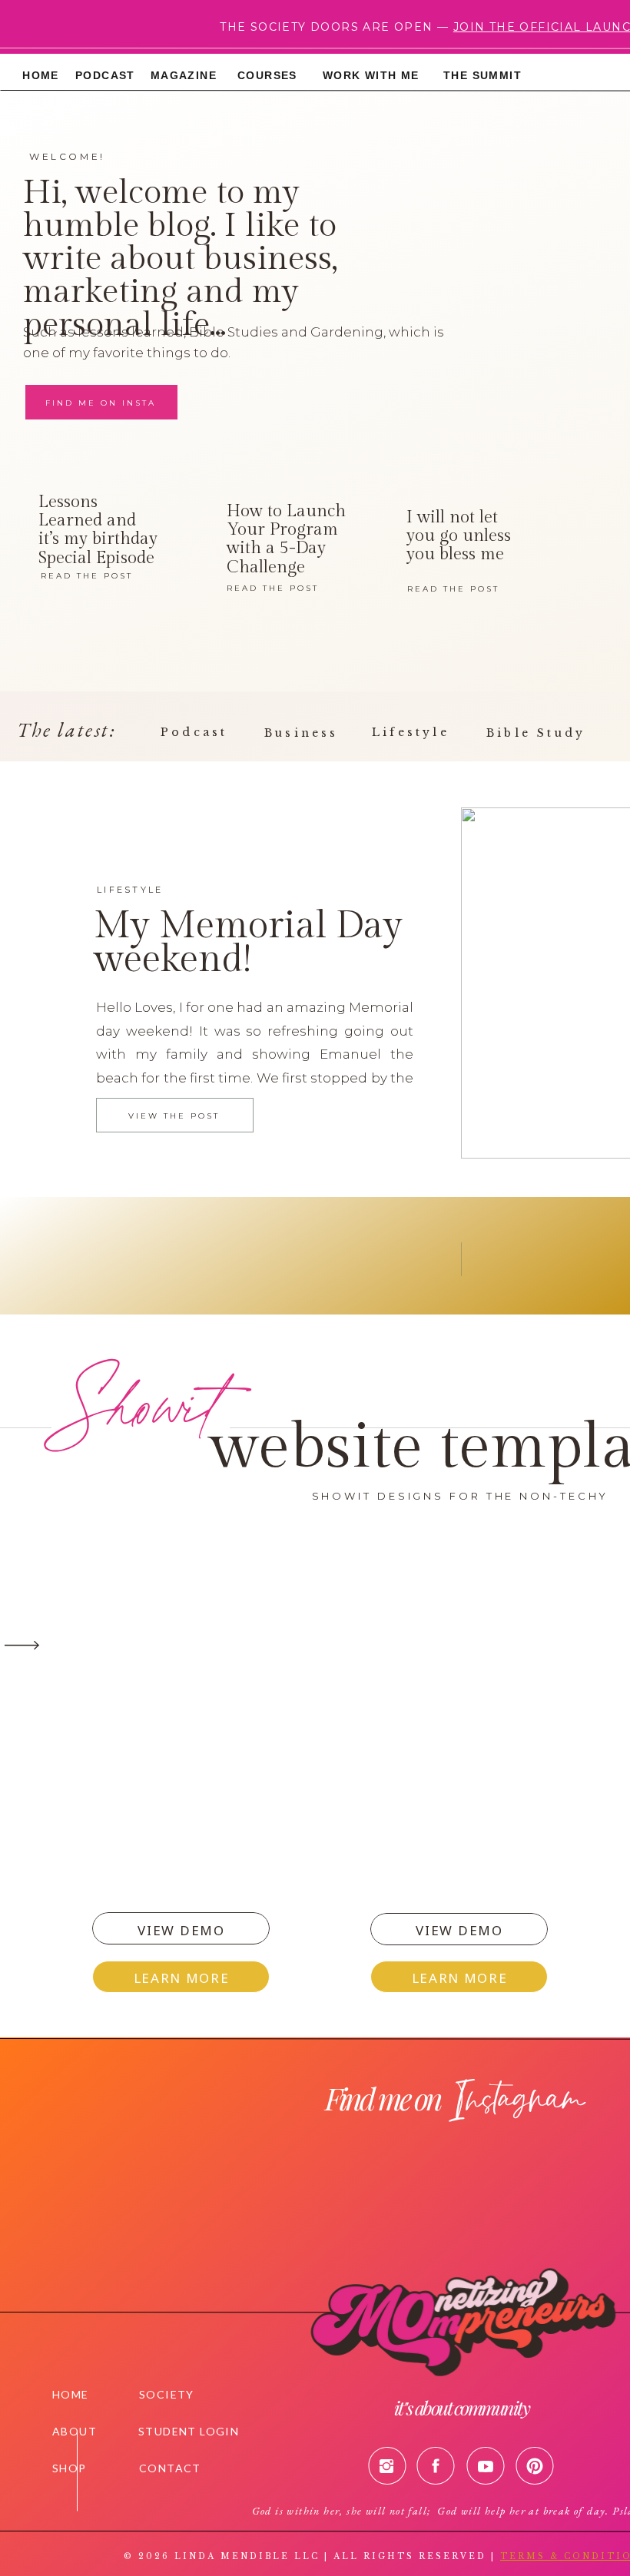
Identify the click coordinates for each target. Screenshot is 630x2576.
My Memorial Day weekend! (248, 943)
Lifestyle (130, 890)
